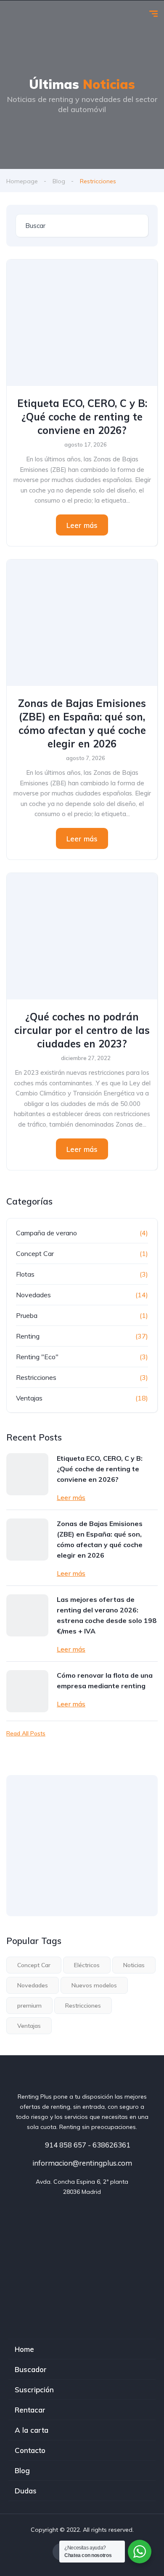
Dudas (26, 2491)
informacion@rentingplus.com (82, 2163)
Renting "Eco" (37, 1357)
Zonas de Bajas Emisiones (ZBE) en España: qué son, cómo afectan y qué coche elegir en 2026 (82, 723)
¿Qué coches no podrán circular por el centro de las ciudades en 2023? (82, 1030)
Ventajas (29, 1398)
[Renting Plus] (13, 15)
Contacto (30, 2450)
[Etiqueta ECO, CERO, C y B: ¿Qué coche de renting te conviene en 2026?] (82, 323)
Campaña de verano (46, 1233)
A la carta (32, 2430)
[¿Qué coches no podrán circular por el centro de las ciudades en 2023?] (82, 936)
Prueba (27, 1315)
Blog (59, 181)
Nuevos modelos (94, 1985)
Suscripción (34, 2390)
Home (24, 2349)
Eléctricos (87, 1965)
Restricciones (36, 1377)
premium (29, 2006)
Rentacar (30, 2410)
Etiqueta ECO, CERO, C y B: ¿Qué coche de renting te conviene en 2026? (82, 417)
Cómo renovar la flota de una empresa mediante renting (105, 1680)
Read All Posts (26, 1733)
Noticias (134, 1965)
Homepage (22, 181)
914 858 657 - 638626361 (87, 2145)
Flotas (25, 1274)
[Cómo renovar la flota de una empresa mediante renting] (27, 1691)
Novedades (33, 1295)
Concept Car (35, 1253)
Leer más (82, 525)
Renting (28, 1336)
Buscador (31, 2369)
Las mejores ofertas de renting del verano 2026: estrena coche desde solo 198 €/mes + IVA (107, 1615)
